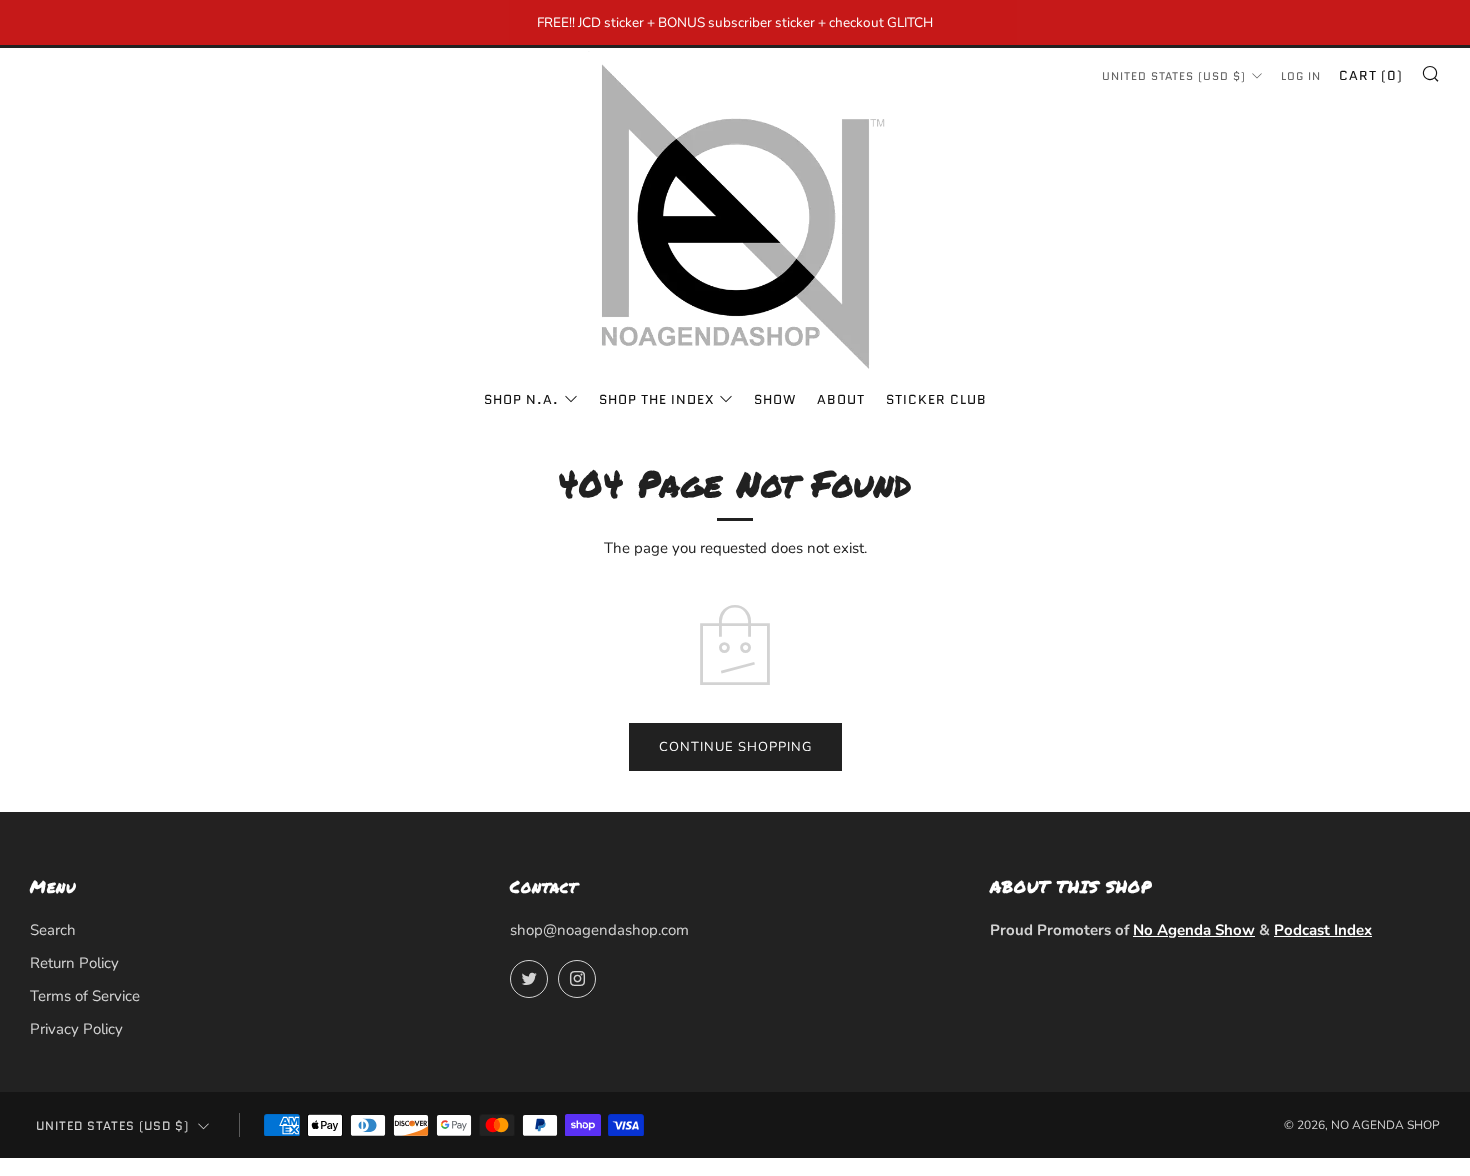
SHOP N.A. (521, 399)
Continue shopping (735, 747)
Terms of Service (85, 996)
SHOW (775, 399)
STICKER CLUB (936, 399)
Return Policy (74, 963)
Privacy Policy (76, 1029)
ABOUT (841, 399)
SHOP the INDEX (656, 399)
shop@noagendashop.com (599, 930)
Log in (1301, 76)
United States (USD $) (1174, 76)
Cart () (1371, 75)
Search (53, 930)
